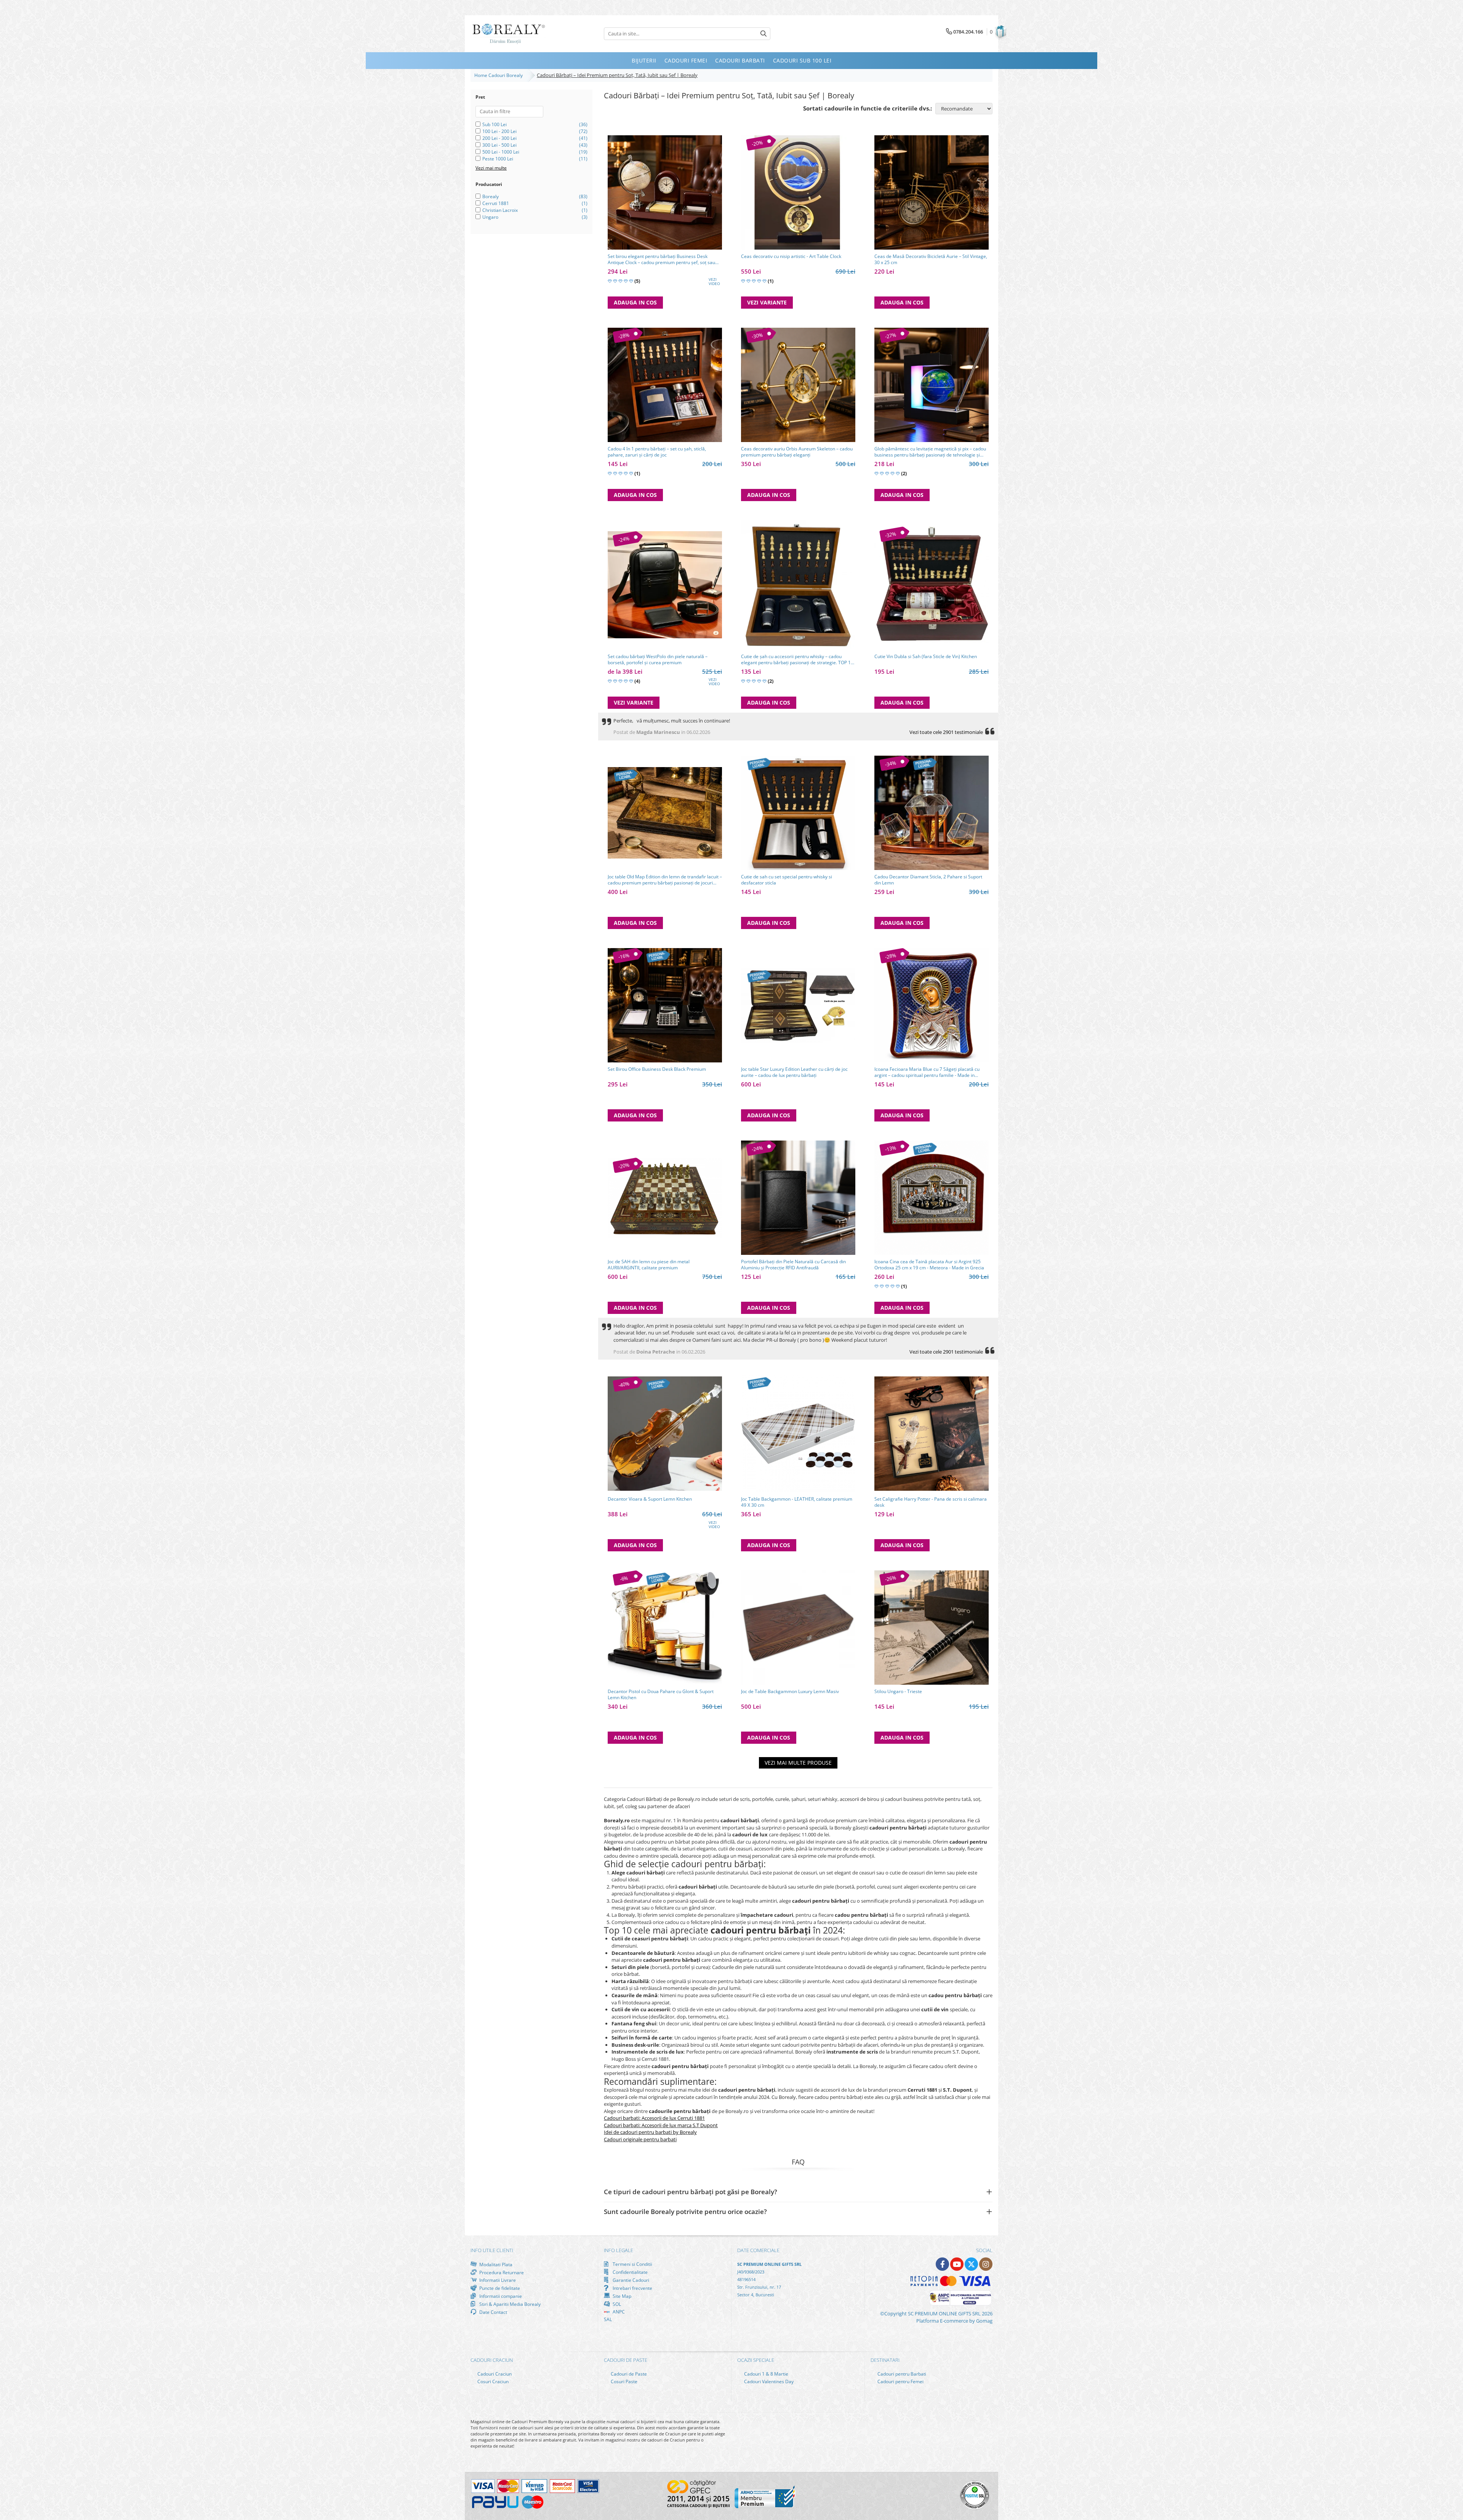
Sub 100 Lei (495, 124)
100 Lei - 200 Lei (499, 131)
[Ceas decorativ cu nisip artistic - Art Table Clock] (798, 192)
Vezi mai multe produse (798, 1763)
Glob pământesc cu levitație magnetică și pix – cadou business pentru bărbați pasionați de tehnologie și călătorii (930, 452)
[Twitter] (971, 2264)
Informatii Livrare (497, 2280)
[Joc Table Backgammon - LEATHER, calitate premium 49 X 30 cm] (798, 1434)
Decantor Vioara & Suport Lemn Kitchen (650, 1499)
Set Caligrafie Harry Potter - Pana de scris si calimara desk (931, 1502)
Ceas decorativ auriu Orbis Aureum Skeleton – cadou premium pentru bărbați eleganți (797, 452)
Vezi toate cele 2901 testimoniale (946, 732)
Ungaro (490, 217)
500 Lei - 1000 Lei (501, 152)
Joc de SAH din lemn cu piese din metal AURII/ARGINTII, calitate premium (649, 1265)
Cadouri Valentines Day (768, 2381)
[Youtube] (957, 2264)
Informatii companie (500, 2296)
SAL (608, 2319)
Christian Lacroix (500, 210)
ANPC (618, 2312)
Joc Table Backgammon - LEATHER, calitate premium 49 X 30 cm (797, 1502)
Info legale (619, 2250)
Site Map (621, 2296)
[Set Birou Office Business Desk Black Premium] (665, 1005)
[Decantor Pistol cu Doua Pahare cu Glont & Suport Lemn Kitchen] (665, 1628)
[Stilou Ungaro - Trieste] (932, 1628)
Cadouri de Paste (628, 2374)
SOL (616, 2304)
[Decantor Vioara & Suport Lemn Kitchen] (665, 1434)
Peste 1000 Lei (498, 159)
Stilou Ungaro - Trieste (898, 1692)
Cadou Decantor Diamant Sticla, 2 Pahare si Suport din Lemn (928, 880)
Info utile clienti (492, 2250)
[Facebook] (942, 2264)
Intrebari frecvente (632, 2288)
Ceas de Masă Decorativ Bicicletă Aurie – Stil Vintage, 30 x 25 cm (931, 260)
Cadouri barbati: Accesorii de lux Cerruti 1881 (654, 2118)
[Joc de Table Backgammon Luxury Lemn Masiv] (798, 1628)
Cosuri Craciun (492, 2381)
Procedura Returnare (501, 2272)
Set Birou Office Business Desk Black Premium (657, 1069)
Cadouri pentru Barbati (901, 2374)
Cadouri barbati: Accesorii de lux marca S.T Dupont (661, 2125)
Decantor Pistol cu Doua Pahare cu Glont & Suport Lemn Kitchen (661, 1695)
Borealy (491, 196)
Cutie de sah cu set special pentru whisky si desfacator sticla (787, 880)
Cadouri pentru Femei (900, 2381)
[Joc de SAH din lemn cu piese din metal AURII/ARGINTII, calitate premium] (665, 1198)
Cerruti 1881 (496, 203)
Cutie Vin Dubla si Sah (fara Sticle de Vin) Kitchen (926, 657)
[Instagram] (986, 2264)
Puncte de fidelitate (499, 2288)
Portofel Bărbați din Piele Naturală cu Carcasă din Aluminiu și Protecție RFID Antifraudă (793, 1265)
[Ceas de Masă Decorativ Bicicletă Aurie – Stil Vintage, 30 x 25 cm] (932, 192)
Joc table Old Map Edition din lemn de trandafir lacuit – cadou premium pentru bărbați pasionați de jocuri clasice (665, 880)
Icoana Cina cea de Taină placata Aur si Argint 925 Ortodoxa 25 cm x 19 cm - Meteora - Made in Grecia (929, 1265)
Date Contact (493, 2312)
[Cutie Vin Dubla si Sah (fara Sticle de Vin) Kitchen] (932, 585)
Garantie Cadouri (630, 2280)
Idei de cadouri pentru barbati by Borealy (650, 2132)
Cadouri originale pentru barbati (640, 2139)
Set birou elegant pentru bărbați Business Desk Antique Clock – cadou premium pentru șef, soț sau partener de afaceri (661, 260)
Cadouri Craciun (494, 2374)
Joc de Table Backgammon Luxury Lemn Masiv (790, 1692)
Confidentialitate (630, 2272)
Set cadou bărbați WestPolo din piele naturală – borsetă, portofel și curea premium (658, 660)
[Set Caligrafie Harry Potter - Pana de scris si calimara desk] (932, 1434)
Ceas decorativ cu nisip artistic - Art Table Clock (791, 256)
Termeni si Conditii (632, 2264)
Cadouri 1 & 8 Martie (766, 2374)
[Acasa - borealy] (509, 34)
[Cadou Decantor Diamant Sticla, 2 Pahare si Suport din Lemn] (932, 813)
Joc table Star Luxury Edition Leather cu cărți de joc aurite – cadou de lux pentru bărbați (794, 1072)
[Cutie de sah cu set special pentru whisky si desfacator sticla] (798, 813)
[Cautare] (764, 34)
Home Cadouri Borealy (500, 75)
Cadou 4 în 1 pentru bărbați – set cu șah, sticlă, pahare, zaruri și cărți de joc (657, 452)
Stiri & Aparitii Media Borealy (509, 2304)
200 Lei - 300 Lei (499, 138)
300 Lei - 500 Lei (499, 145)
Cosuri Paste (623, 2381)
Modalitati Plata (495, 2264)
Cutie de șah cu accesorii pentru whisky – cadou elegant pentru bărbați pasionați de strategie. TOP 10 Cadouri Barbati (797, 660)
